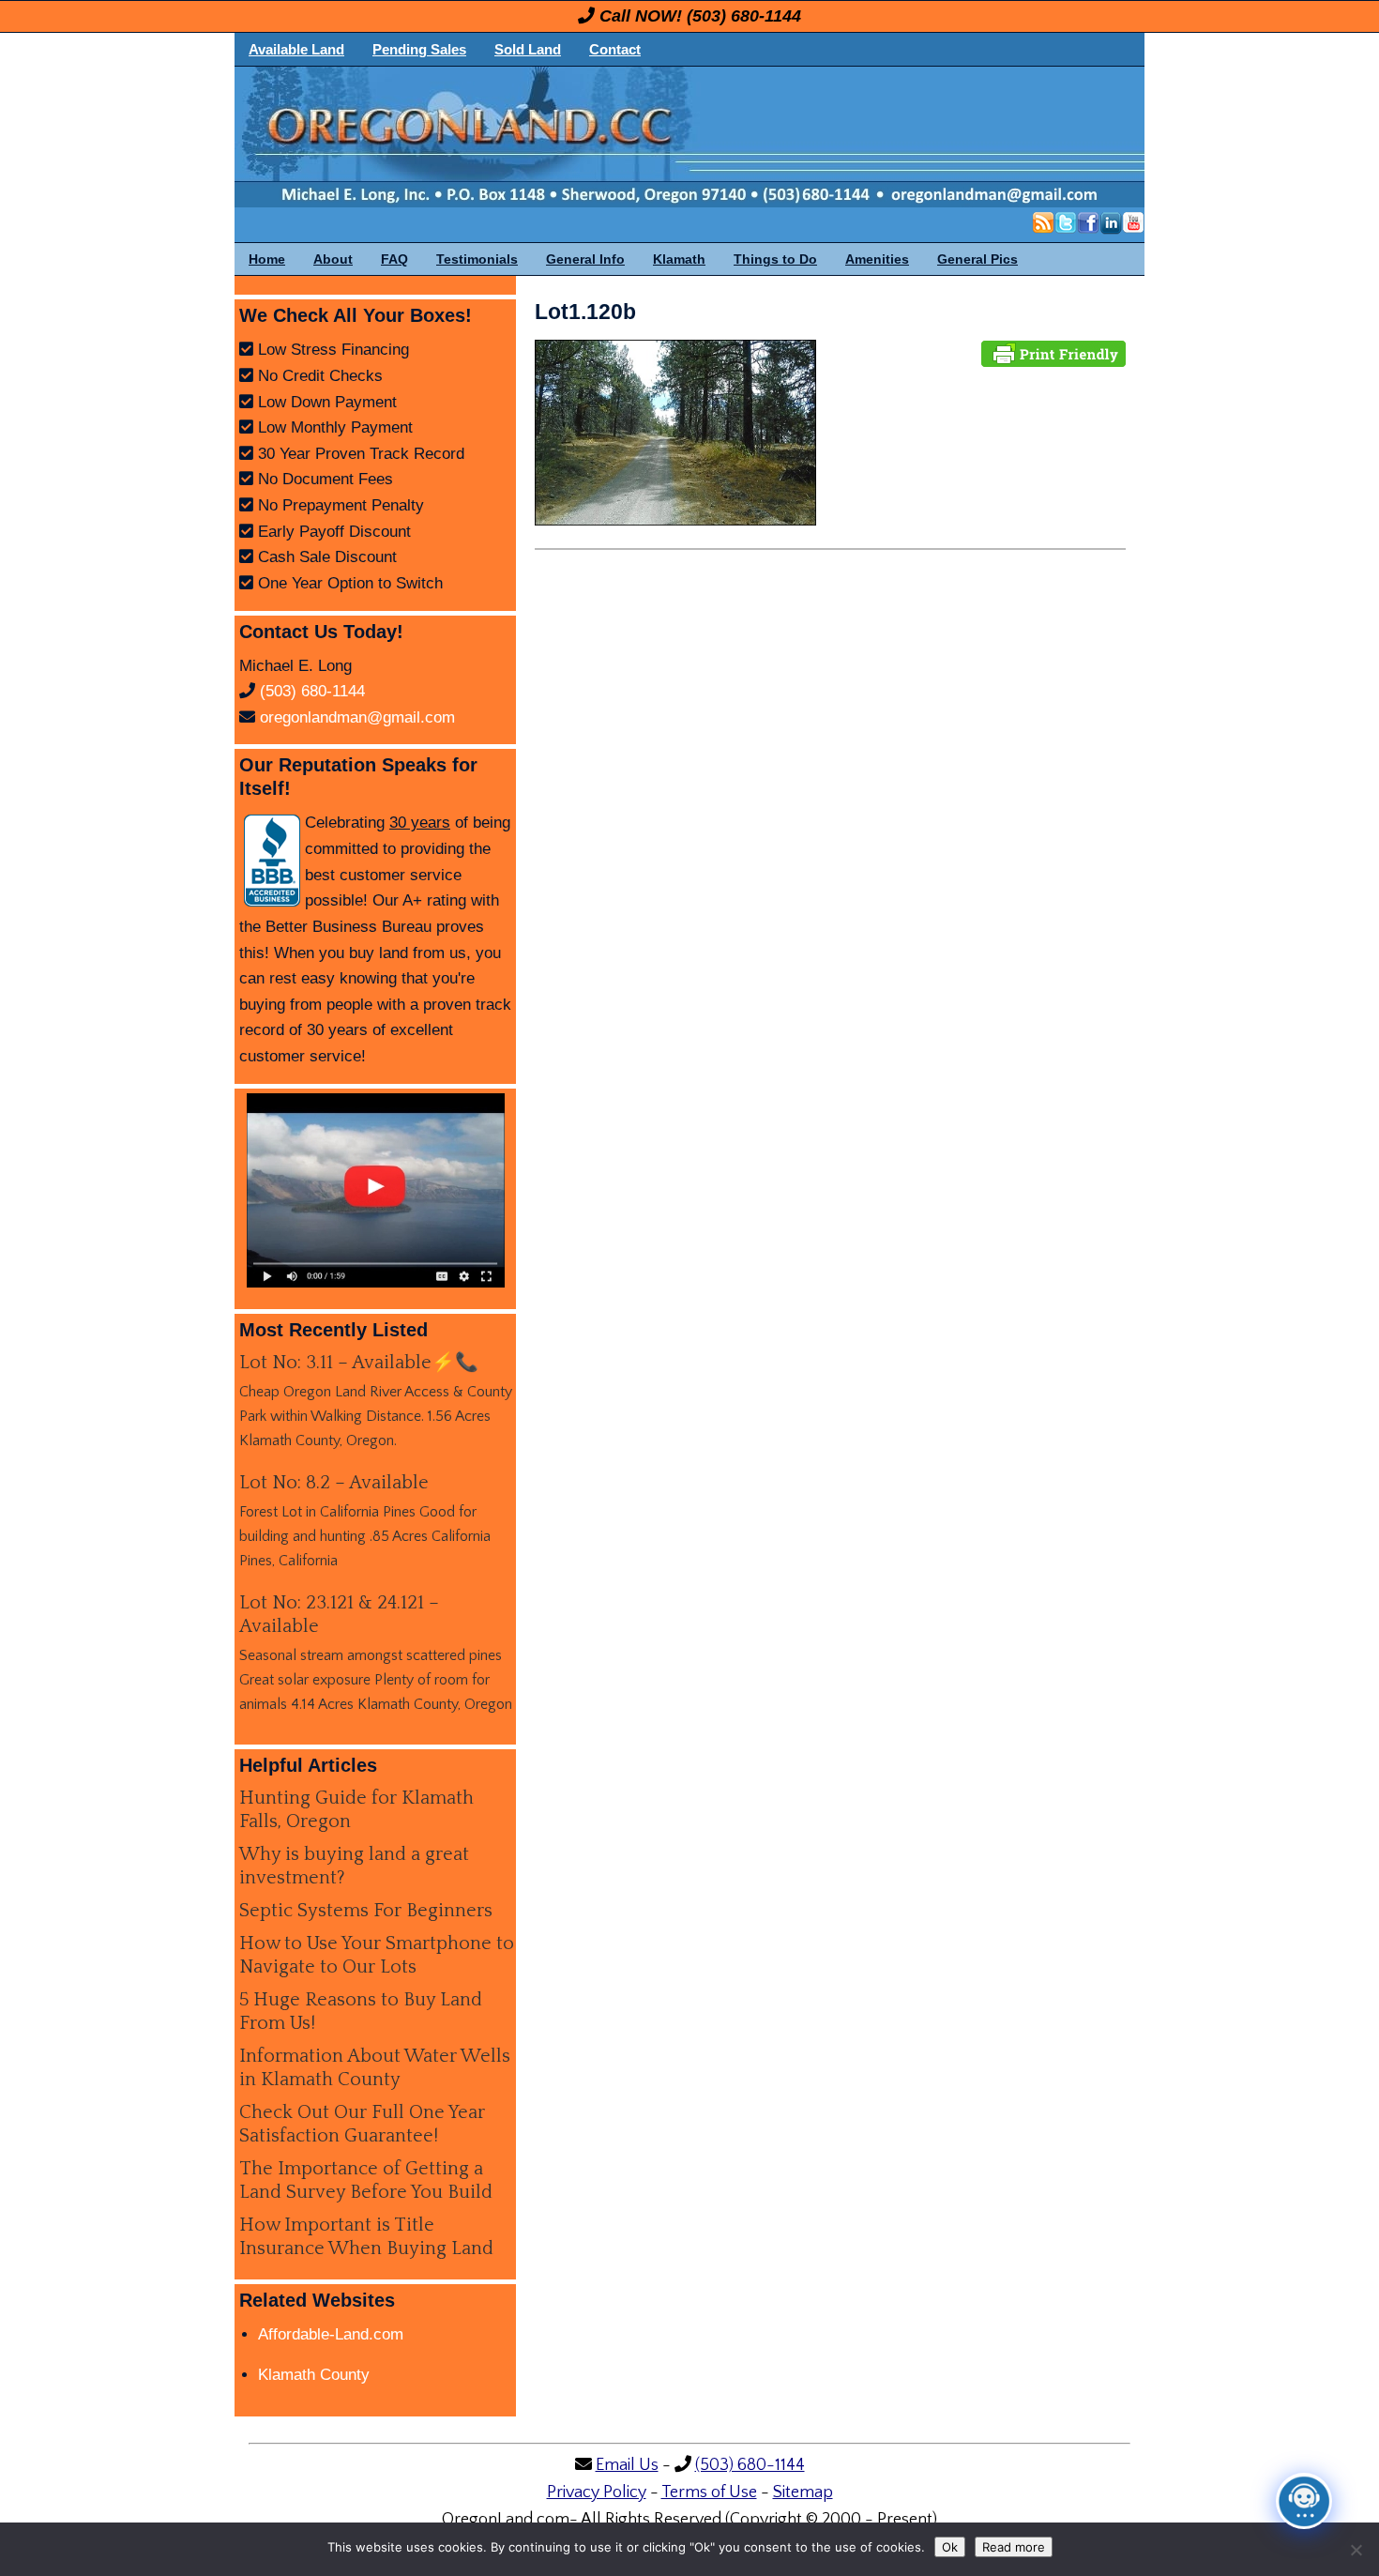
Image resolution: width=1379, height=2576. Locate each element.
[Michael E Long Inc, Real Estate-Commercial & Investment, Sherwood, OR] (272, 861)
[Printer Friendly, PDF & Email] (1053, 352)
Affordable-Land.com (331, 2334)
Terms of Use (709, 2492)
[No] (1356, 2550)
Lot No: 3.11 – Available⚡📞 (359, 1363)
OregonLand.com (769, 137)
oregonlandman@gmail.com (357, 717)
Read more (1014, 2547)
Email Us (627, 2465)
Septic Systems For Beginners (366, 1911)
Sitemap (803, 2492)
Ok (950, 2547)
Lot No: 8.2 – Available (334, 1483)
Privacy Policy (597, 2492)
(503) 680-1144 (744, 16)
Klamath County (314, 2375)
